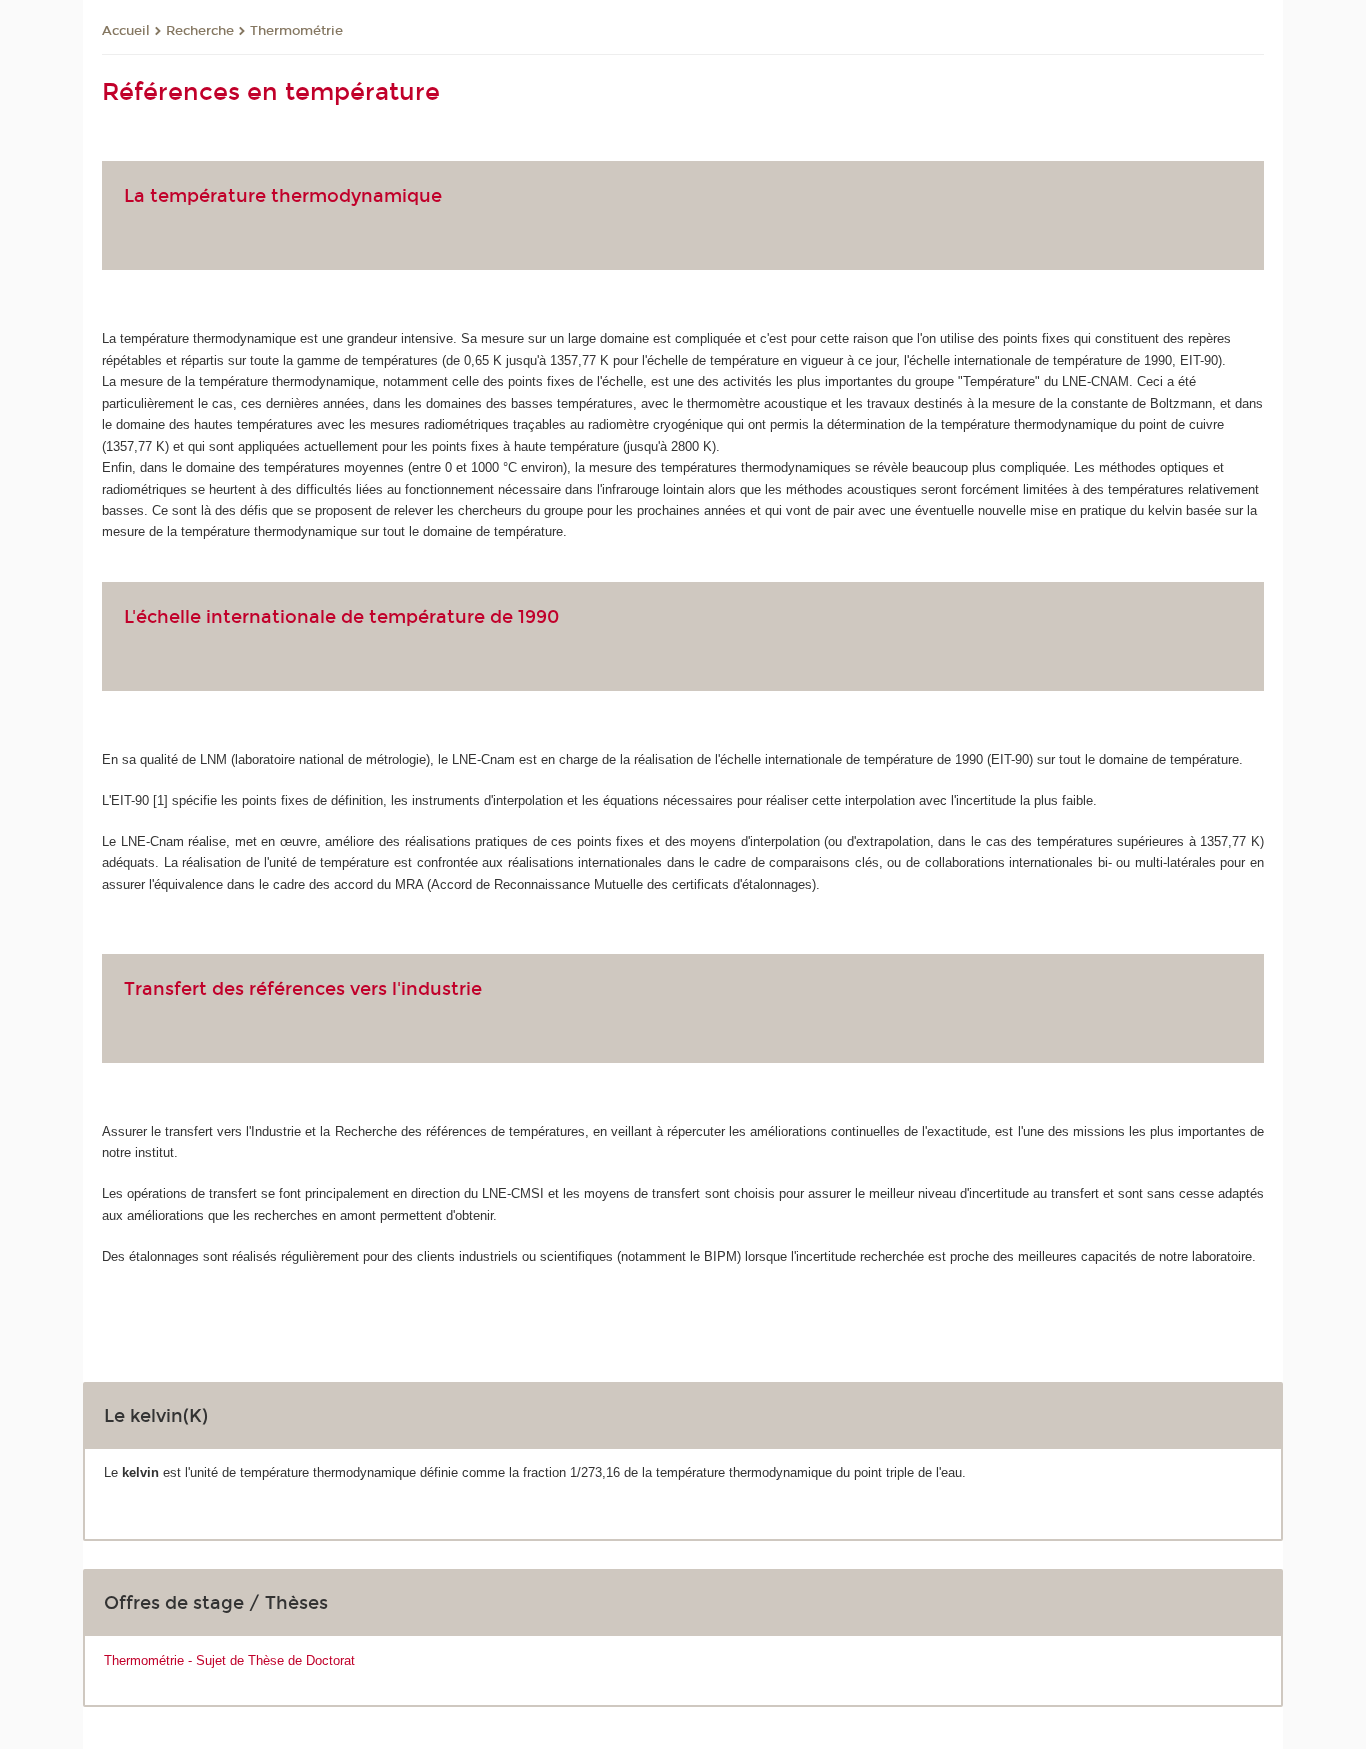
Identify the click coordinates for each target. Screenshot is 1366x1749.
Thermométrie (296, 31)
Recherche (200, 31)
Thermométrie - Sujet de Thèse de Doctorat (229, 1660)
